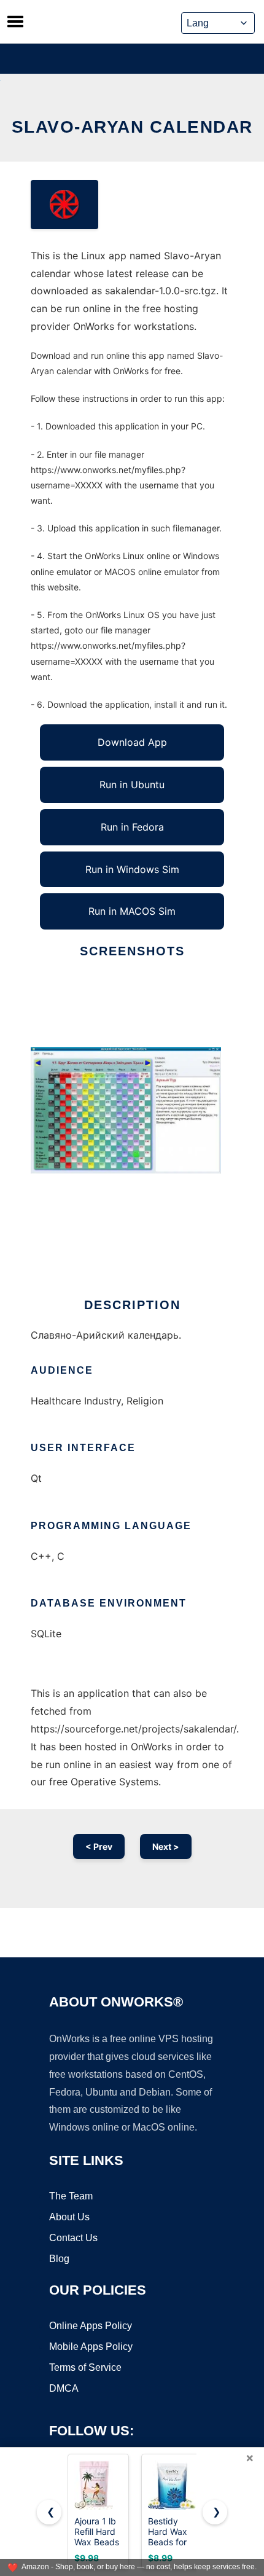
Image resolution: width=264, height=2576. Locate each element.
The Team (71, 2196)
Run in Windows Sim (132, 869)
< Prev (99, 1846)
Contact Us (73, 2238)
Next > (166, 1846)
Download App (132, 742)
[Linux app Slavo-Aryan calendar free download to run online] (64, 205)
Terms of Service (85, 2367)
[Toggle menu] (15, 22)
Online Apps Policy (91, 2326)
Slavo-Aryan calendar (132, 127)
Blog (59, 2259)
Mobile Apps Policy (91, 2347)
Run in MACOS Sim (132, 911)
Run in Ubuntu (132, 785)
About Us (69, 2217)
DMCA (64, 2388)
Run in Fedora (132, 827)
